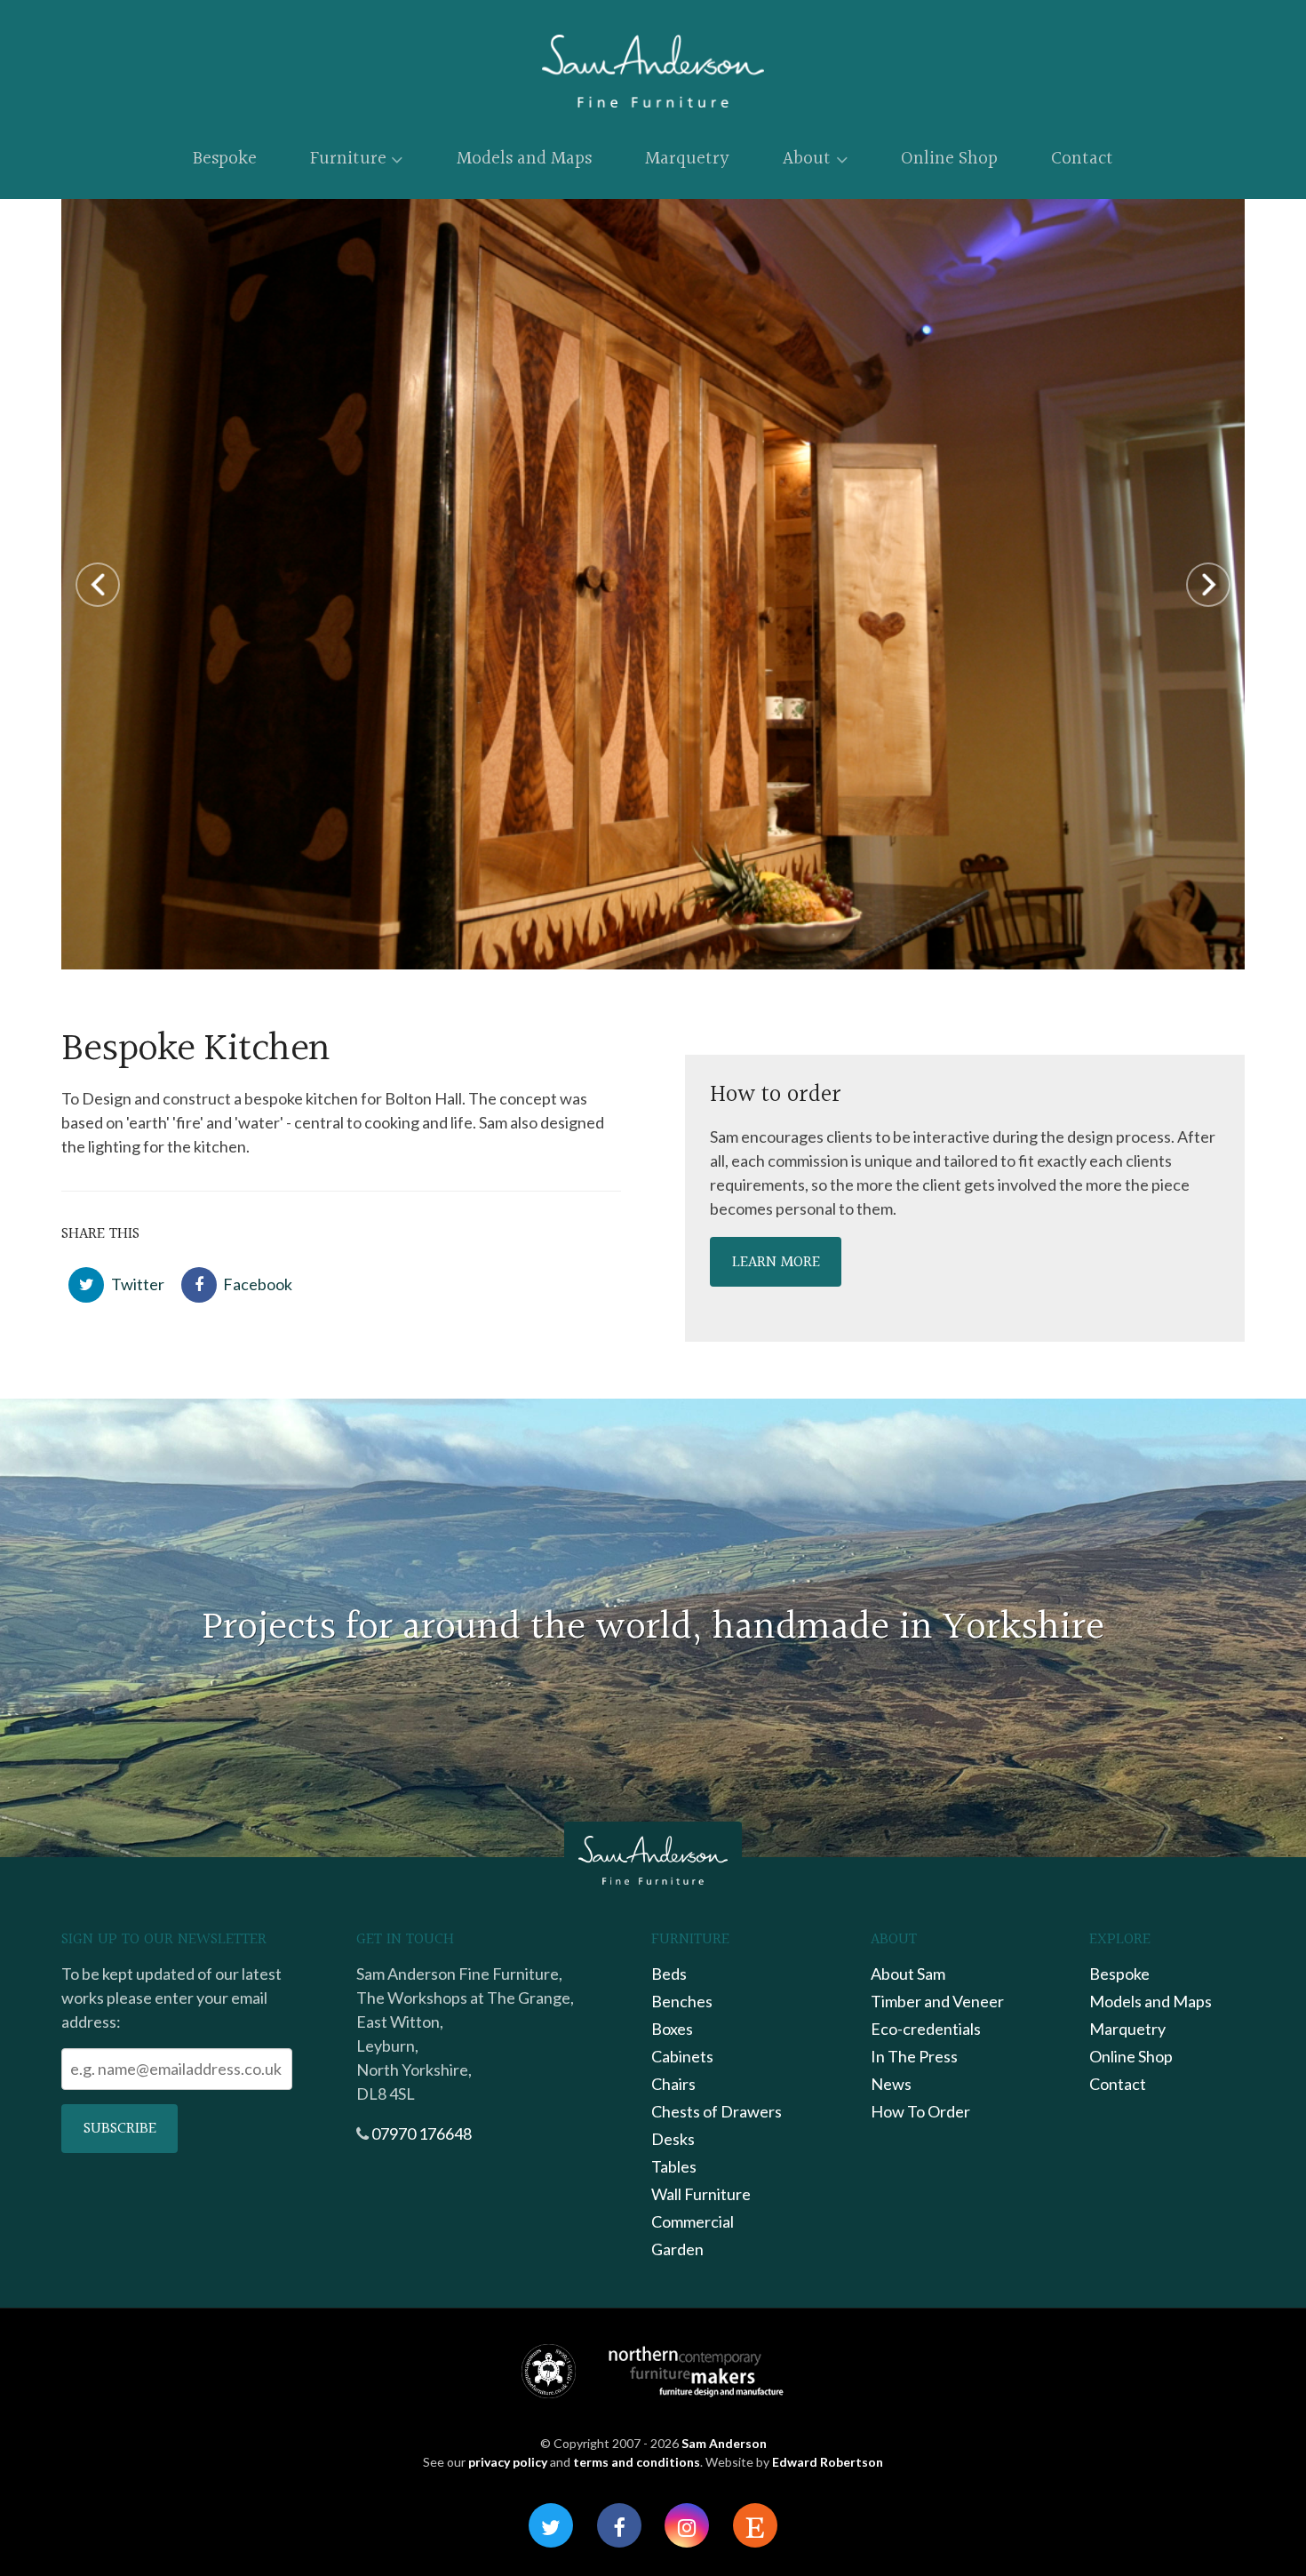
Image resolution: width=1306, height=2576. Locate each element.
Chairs (673, 2084)
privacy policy (508, 2462)
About (807, 159)
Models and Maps (524, 159)
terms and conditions (637, 2462)
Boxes (672, 2029)
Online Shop (949, 159)
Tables (674, 2166)
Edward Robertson (828, 2462)
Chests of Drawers (717, 2111)
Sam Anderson (724, 2443)
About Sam (908, 1974)
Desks (673, 2139)
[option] (653, 584)
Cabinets (682, 2056)
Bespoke (225, 159)
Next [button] (1208, 585)
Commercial (693, 2221)
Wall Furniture (701, 2194)
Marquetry (687, 159)
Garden (677, 2249)
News (891, 2084)
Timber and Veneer (937, 2001)
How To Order (920, 2111)
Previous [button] (98, 585)
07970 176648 (422, 2133)
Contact (1082, 159)
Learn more (776, 1262)
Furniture (348, 159)
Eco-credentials (926, 2029)
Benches (682, 2001)
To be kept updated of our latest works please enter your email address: (171, 1998)
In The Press (914, 2056)
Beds (669, 1974)
